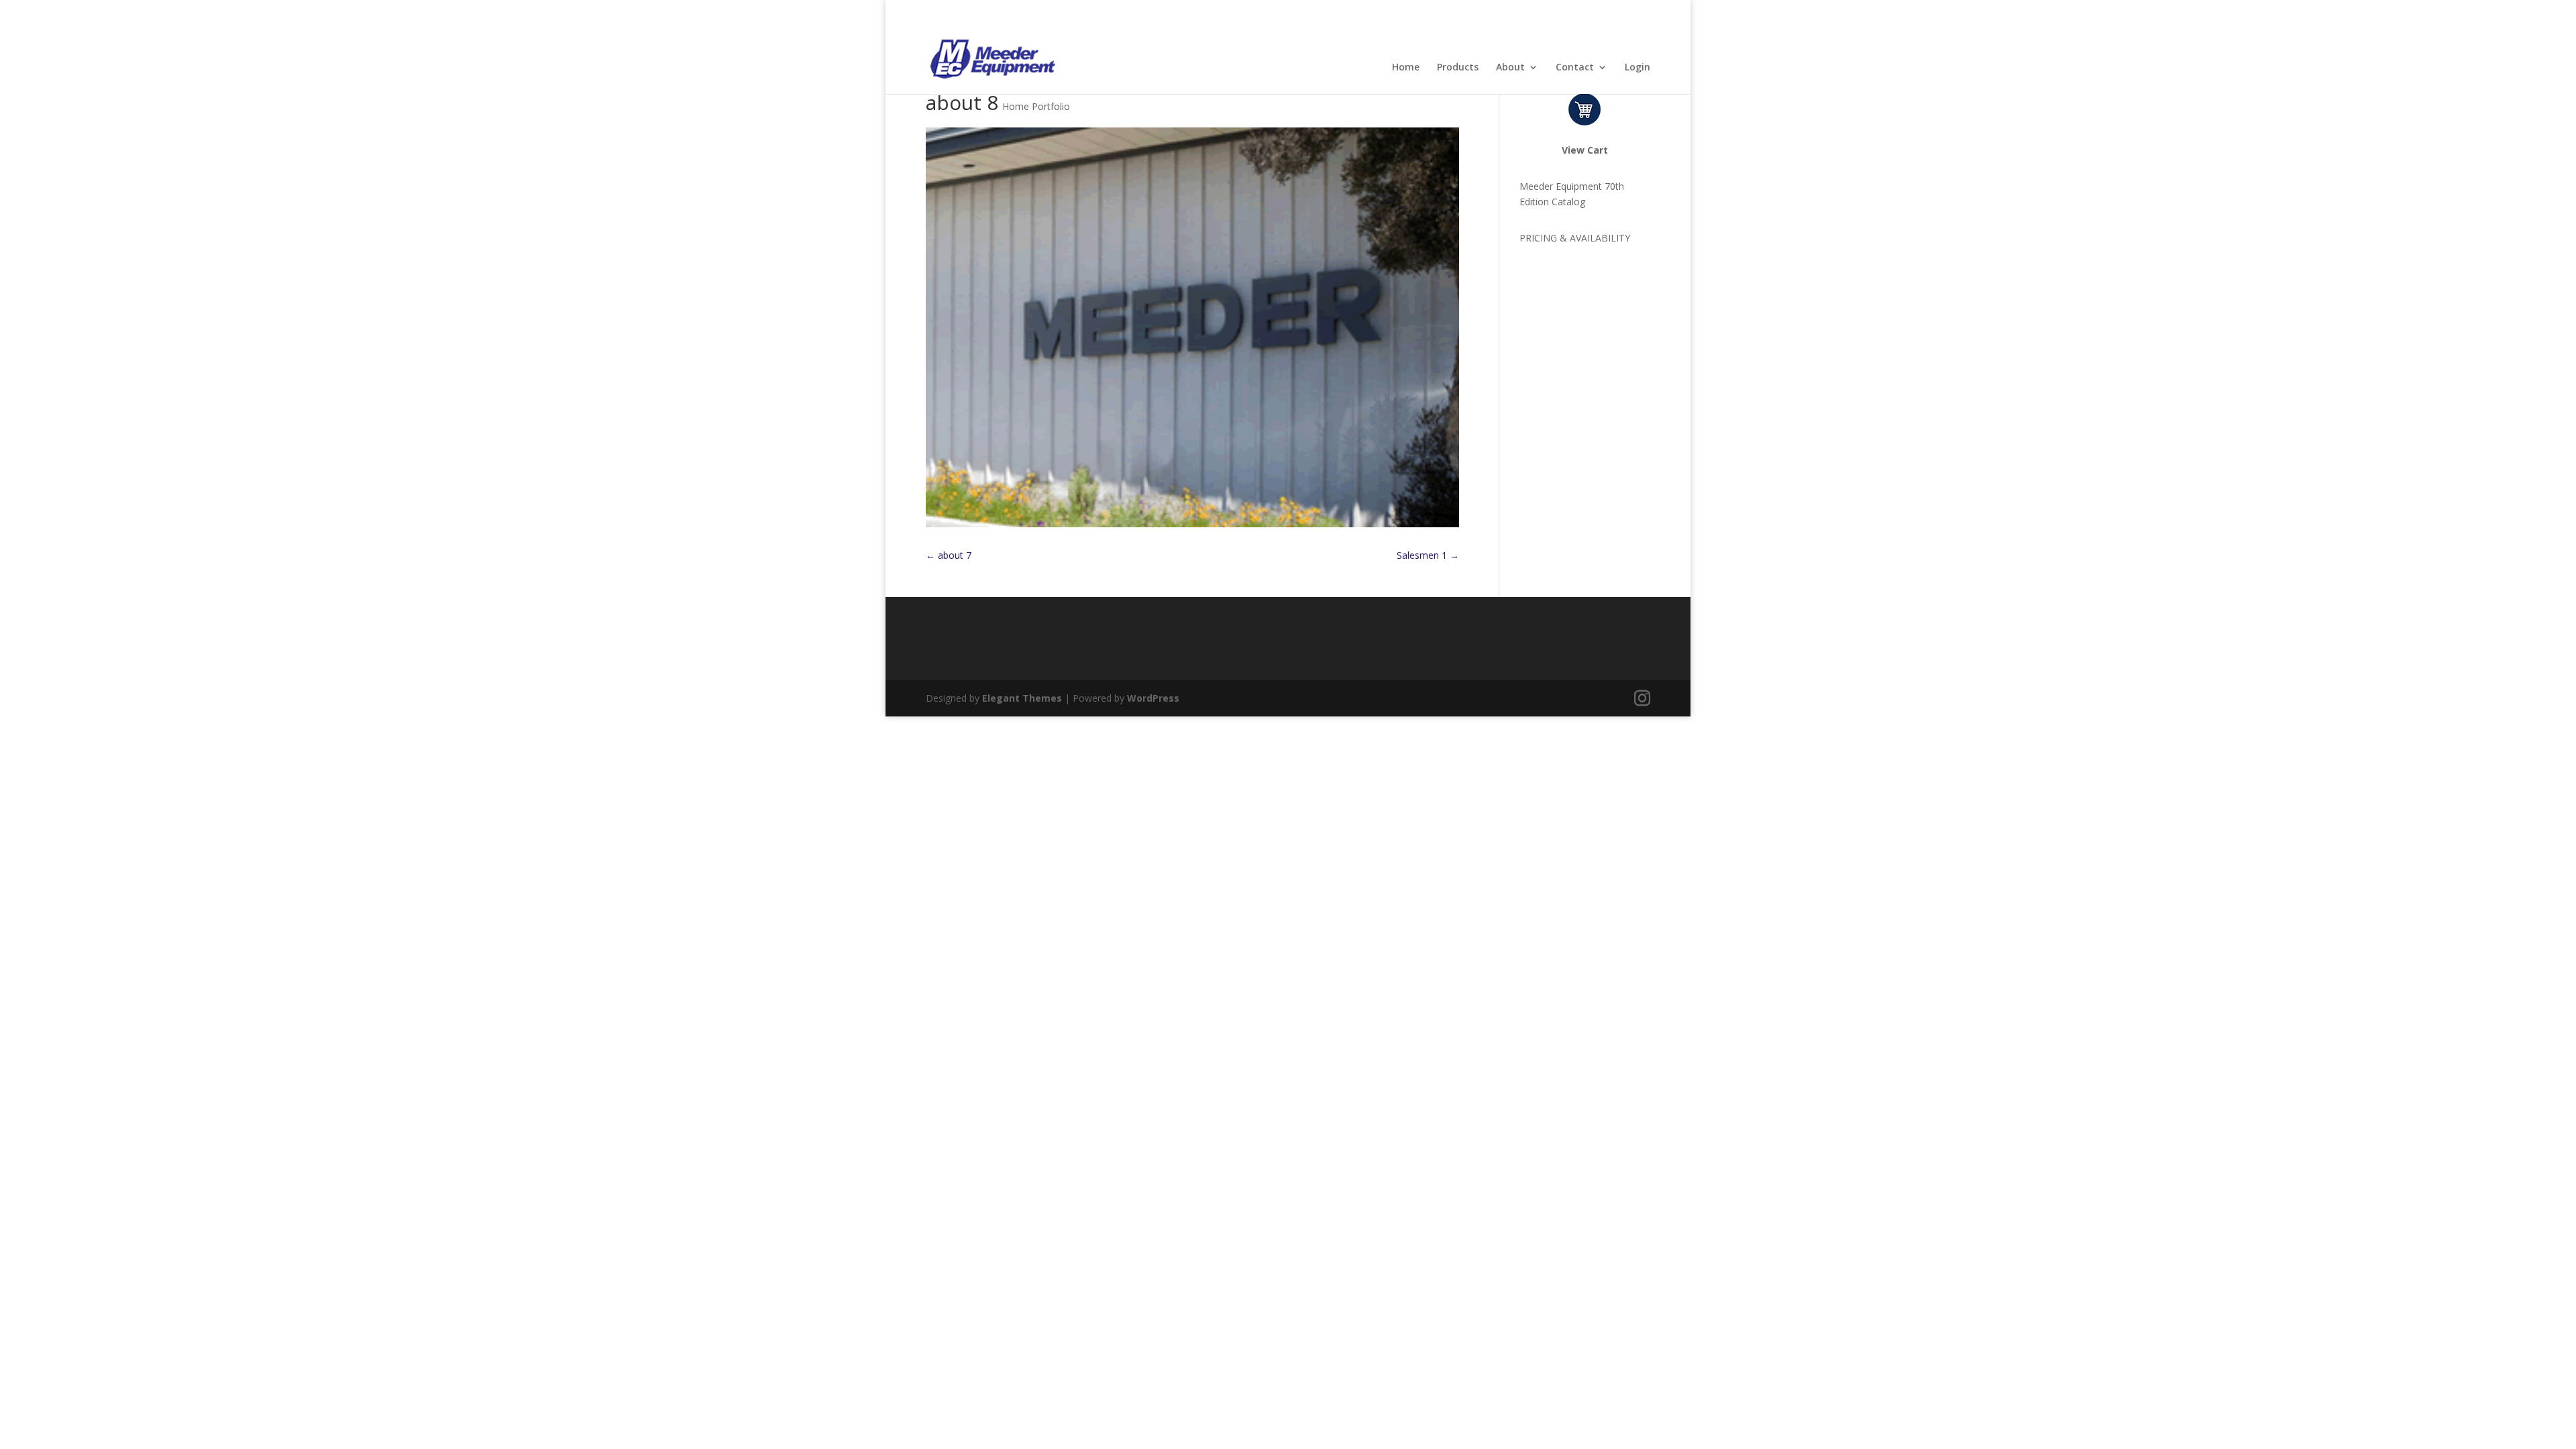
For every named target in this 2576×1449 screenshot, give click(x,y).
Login (1638, 68)
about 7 (949, 555)
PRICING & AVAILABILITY (1575, 238)
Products (1458, 68)
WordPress (1153, 698)
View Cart (1585, 150)
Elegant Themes (1022, 698)
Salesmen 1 (1428, 555)
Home (1406, 68)
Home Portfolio (1036, 106)
